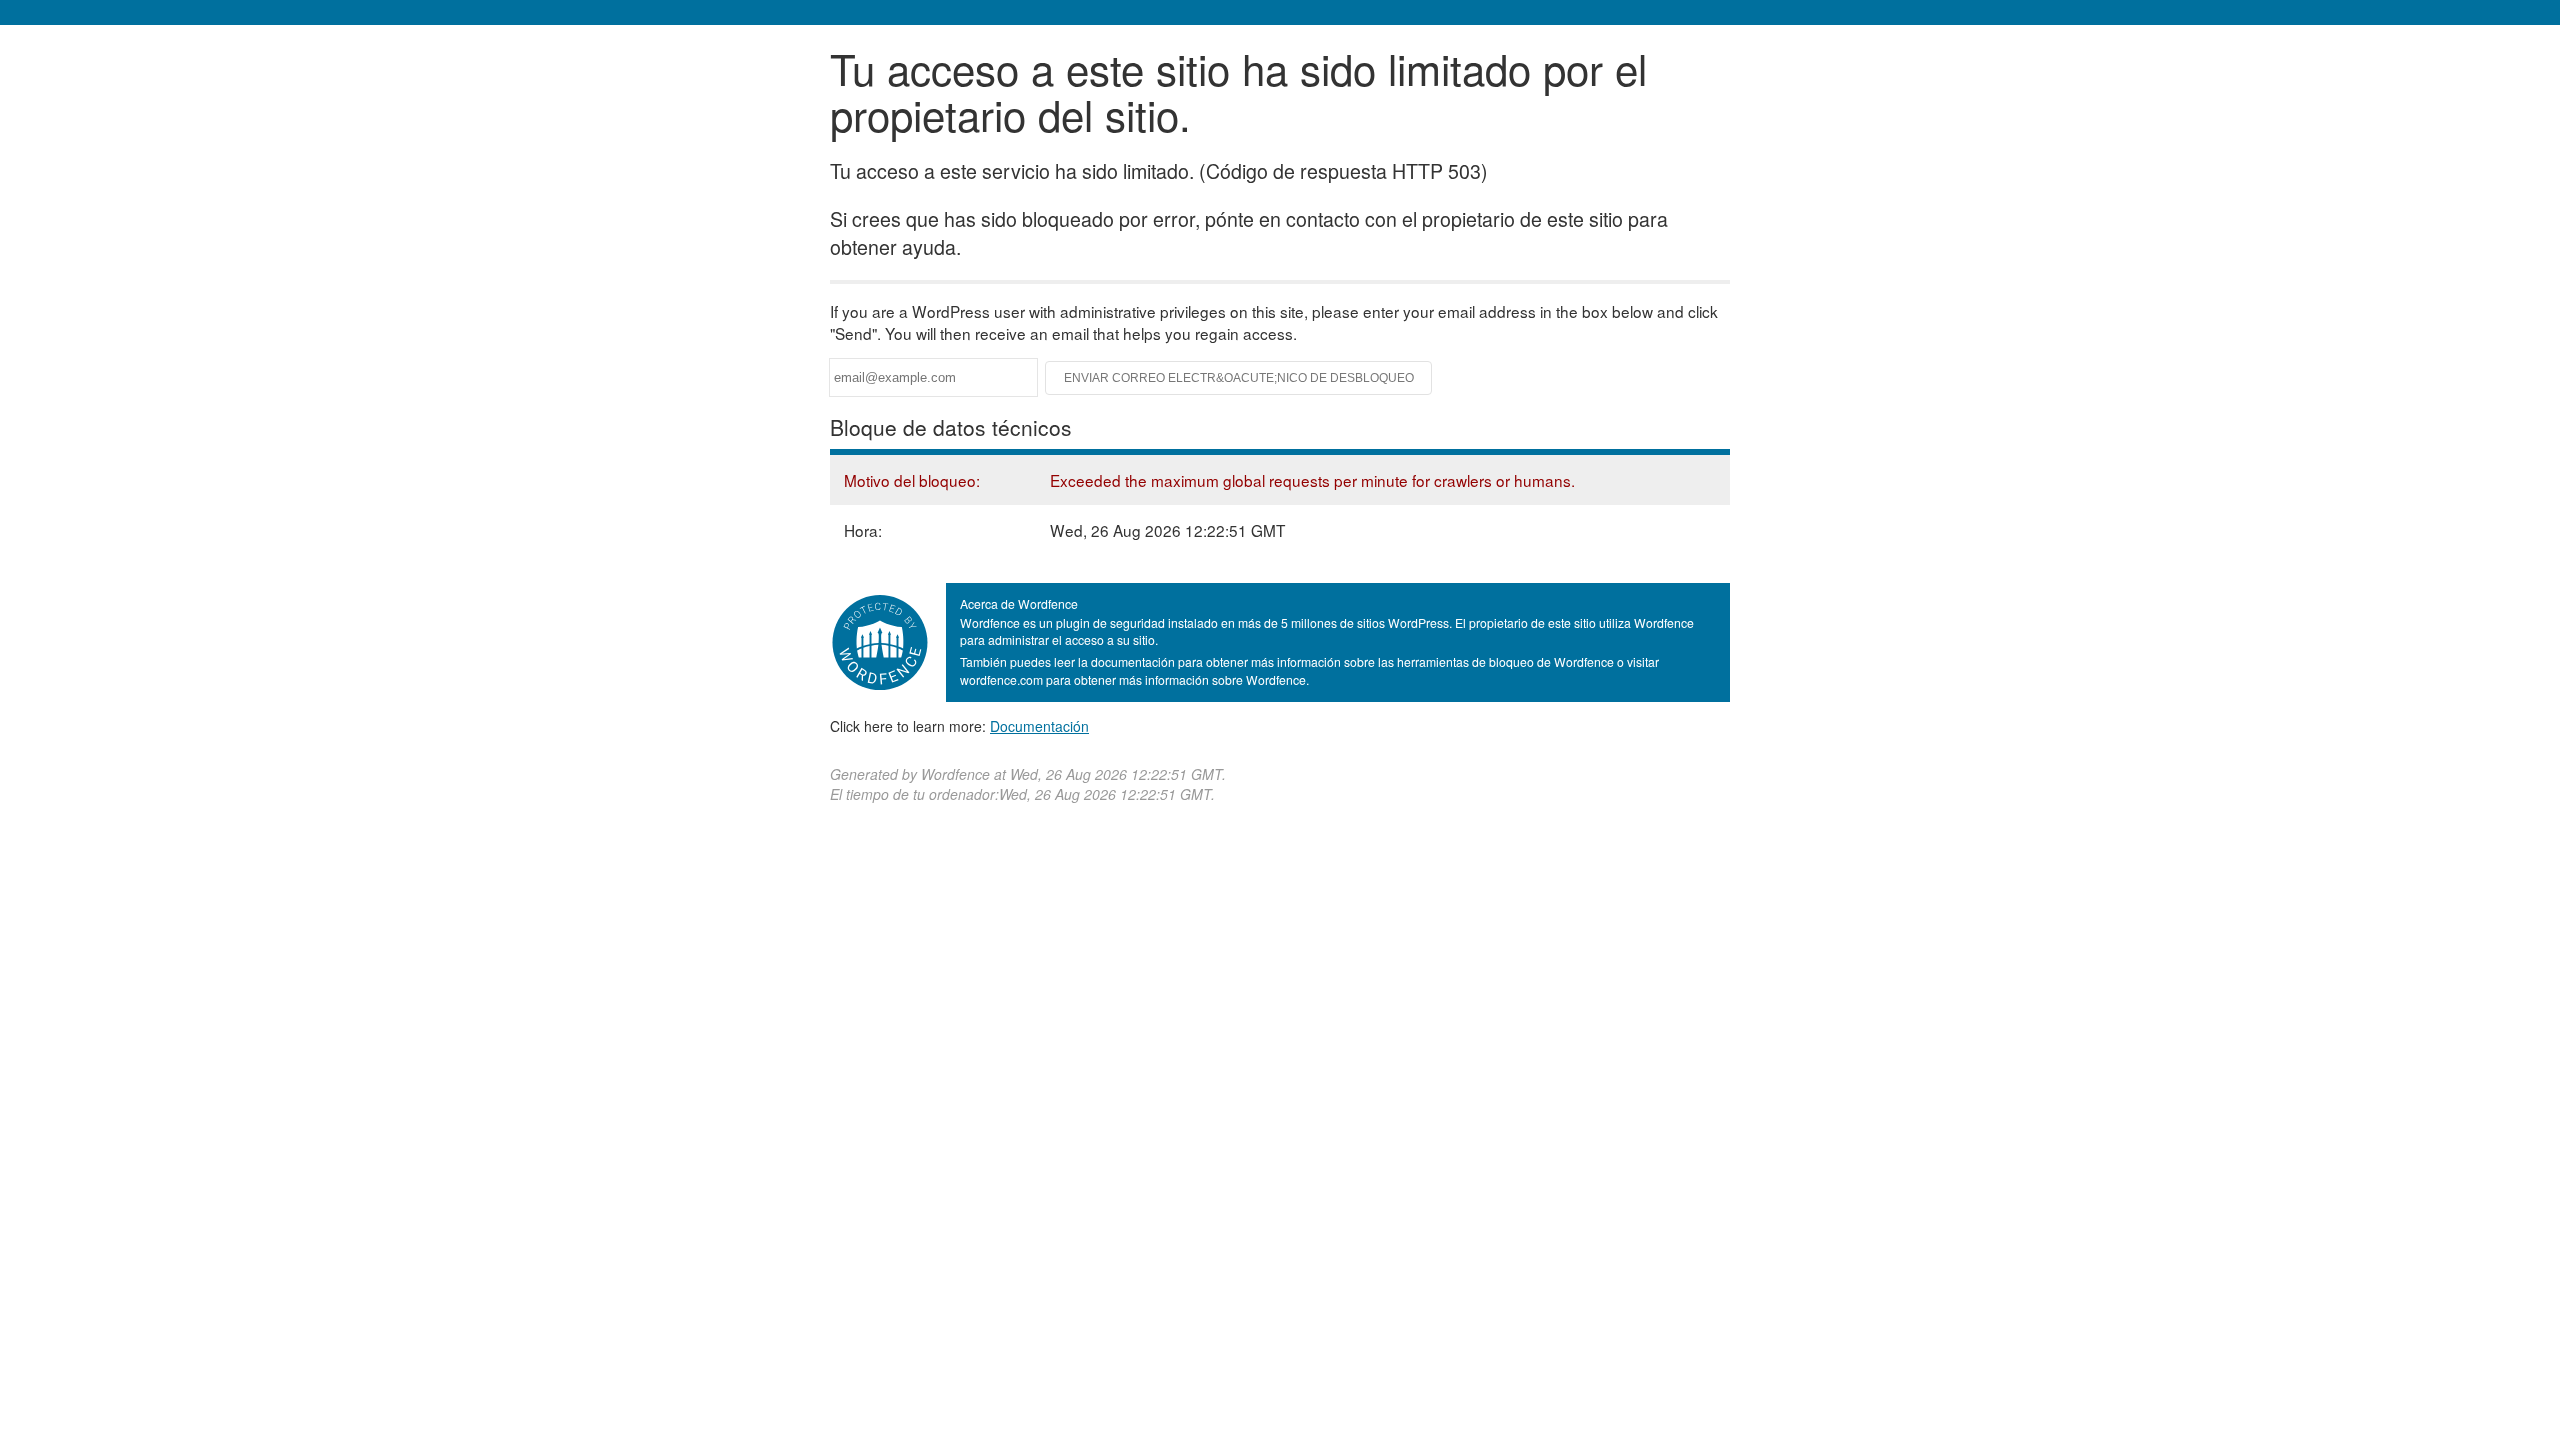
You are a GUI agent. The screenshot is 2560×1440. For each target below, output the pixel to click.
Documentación (1039, 726)
